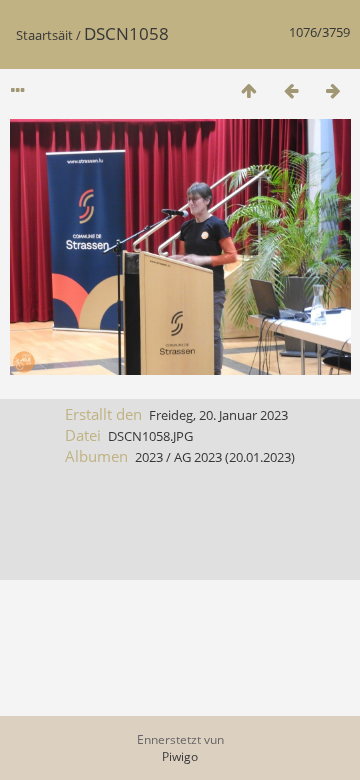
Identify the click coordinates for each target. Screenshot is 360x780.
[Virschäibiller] (249, 90)
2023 (149, 457)
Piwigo (180, 756)
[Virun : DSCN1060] (333, 90)
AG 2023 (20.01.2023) (234, 457)
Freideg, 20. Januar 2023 (218, 415)
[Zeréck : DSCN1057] (291, 90)
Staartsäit (44, 35)
